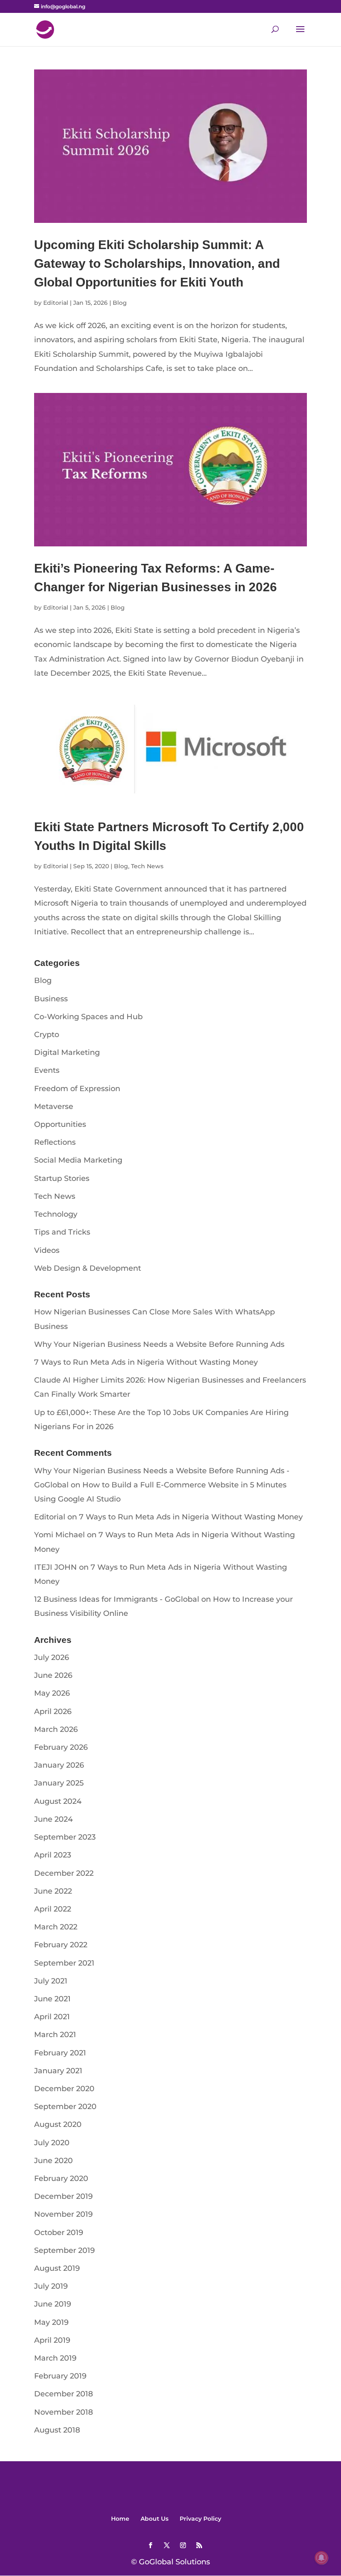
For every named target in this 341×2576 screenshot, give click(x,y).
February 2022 (61, 1945)
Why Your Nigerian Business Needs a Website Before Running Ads (159, 1344)
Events (47, 1070)
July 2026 (52, 1657)
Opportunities (60, 1124)
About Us (154, 2519)
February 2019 (60, 2376)
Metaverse (54, 1106)
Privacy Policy (200, 2519)
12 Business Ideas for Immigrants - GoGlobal (117, 1599)
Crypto (47, 1035)
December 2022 (64, 1873)
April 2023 (53, 1855)
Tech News (147, 866)
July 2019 (51, 2286)
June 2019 (53, 2304)
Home (120, 2519)
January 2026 (59, 1765)
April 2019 (52, 2340)
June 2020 (53, 2161)
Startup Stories (62, 1178)
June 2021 (52, 1999)
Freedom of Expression (77, 1089)
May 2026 (52, 1693)
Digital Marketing (67, 1052)
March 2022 (56, 1927)
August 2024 (58, 1801)
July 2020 (52, 2143)
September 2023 (65, 1837)
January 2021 (58, 2071)
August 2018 (57, 2430)
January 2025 (59, 1783)
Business (51, 999)
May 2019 (51, 2322)
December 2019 (63, 2196)
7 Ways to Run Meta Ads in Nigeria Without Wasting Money (146, 1362)
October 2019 (59, 2233)
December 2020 (64, 2089)
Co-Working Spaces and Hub (88, 1017)
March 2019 (55, 2358)
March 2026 (56, 1729)
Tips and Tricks (62, 1232)
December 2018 (64, 2394)
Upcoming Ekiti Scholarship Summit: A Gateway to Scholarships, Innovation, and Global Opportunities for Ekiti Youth (157, 263)
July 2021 (51, 1981)
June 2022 (53, 1891)
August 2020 (58, 2124)
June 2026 (53, 1675)
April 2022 (53, 1909)
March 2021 (55, 2035)
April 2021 (52, 2017)
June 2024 (53, 1819)
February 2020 (61, 2178)
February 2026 (61, 1747)
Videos (47, 1250)
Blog (120, 303)
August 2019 (57, 2268)
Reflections (55, 1142)
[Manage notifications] (321, 2558)
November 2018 (64, 2412)
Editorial (56, 303)
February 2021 (60, 2053)
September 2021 (64, 1963)
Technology (56, 1214)
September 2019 (64, 2250)
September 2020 (65, 2107)
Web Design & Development (88, 1268)
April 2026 (53, 1712)
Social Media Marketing (78, 1160)
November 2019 (63, 2214)
